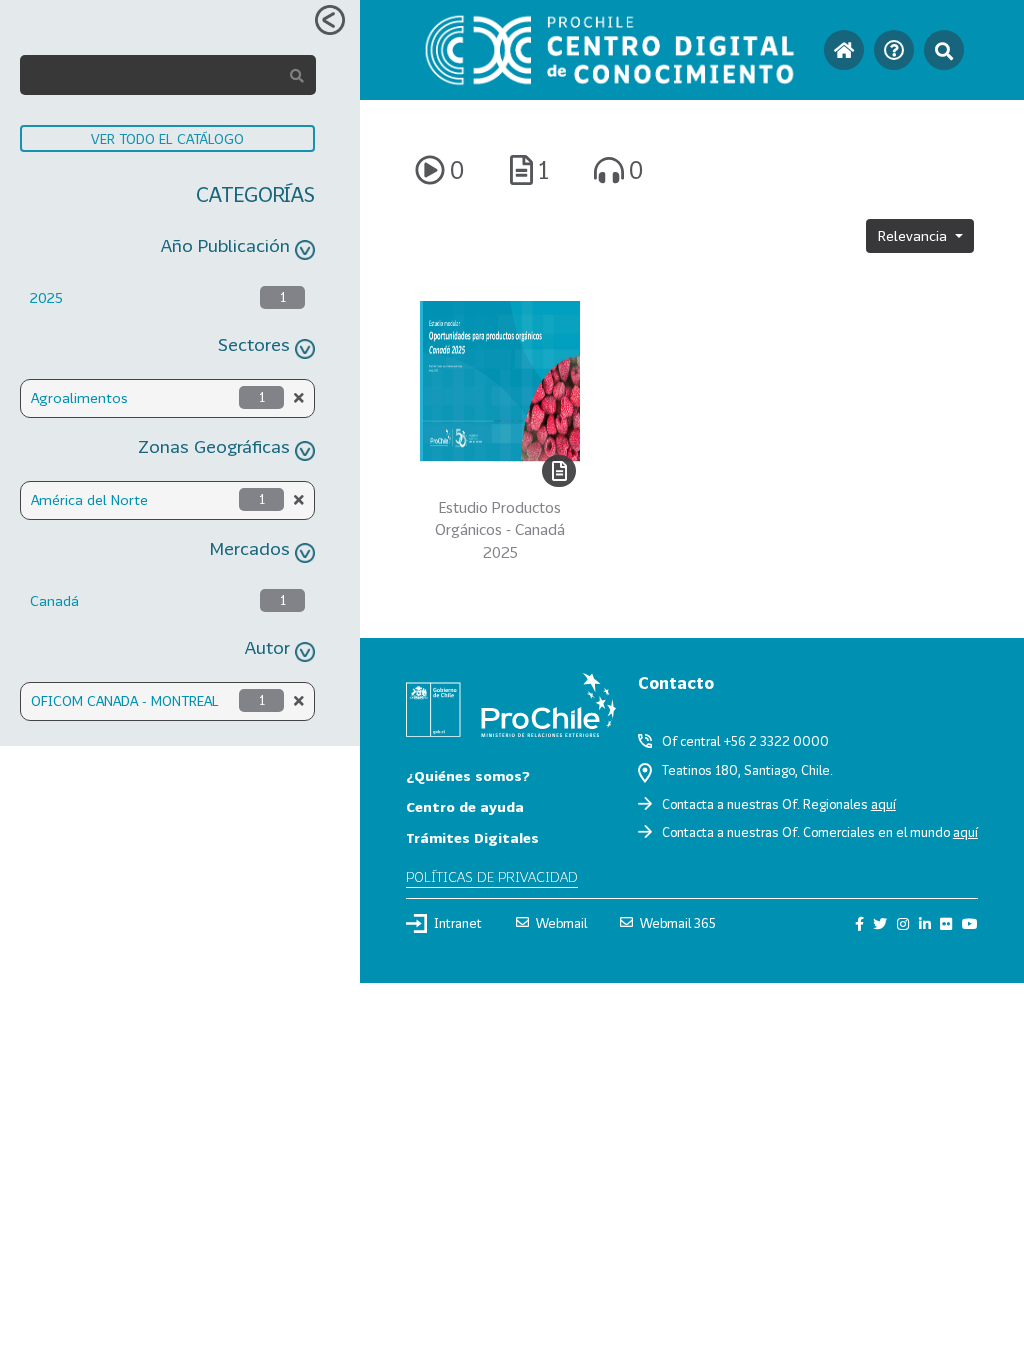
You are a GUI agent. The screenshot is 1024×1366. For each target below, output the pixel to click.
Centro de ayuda (465, 806)
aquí (883, 804)
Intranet (458, 923)
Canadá (54, 600)
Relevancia (914, 235)
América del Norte (89, 499)
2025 (46, 297)
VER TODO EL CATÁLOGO (167, 138)
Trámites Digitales (472, 837)
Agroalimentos (79, 397)
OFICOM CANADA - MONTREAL (125, 700)
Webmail (561, 923)
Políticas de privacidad (492, 876)
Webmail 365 (678, 923)
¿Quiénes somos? (468, 775)
